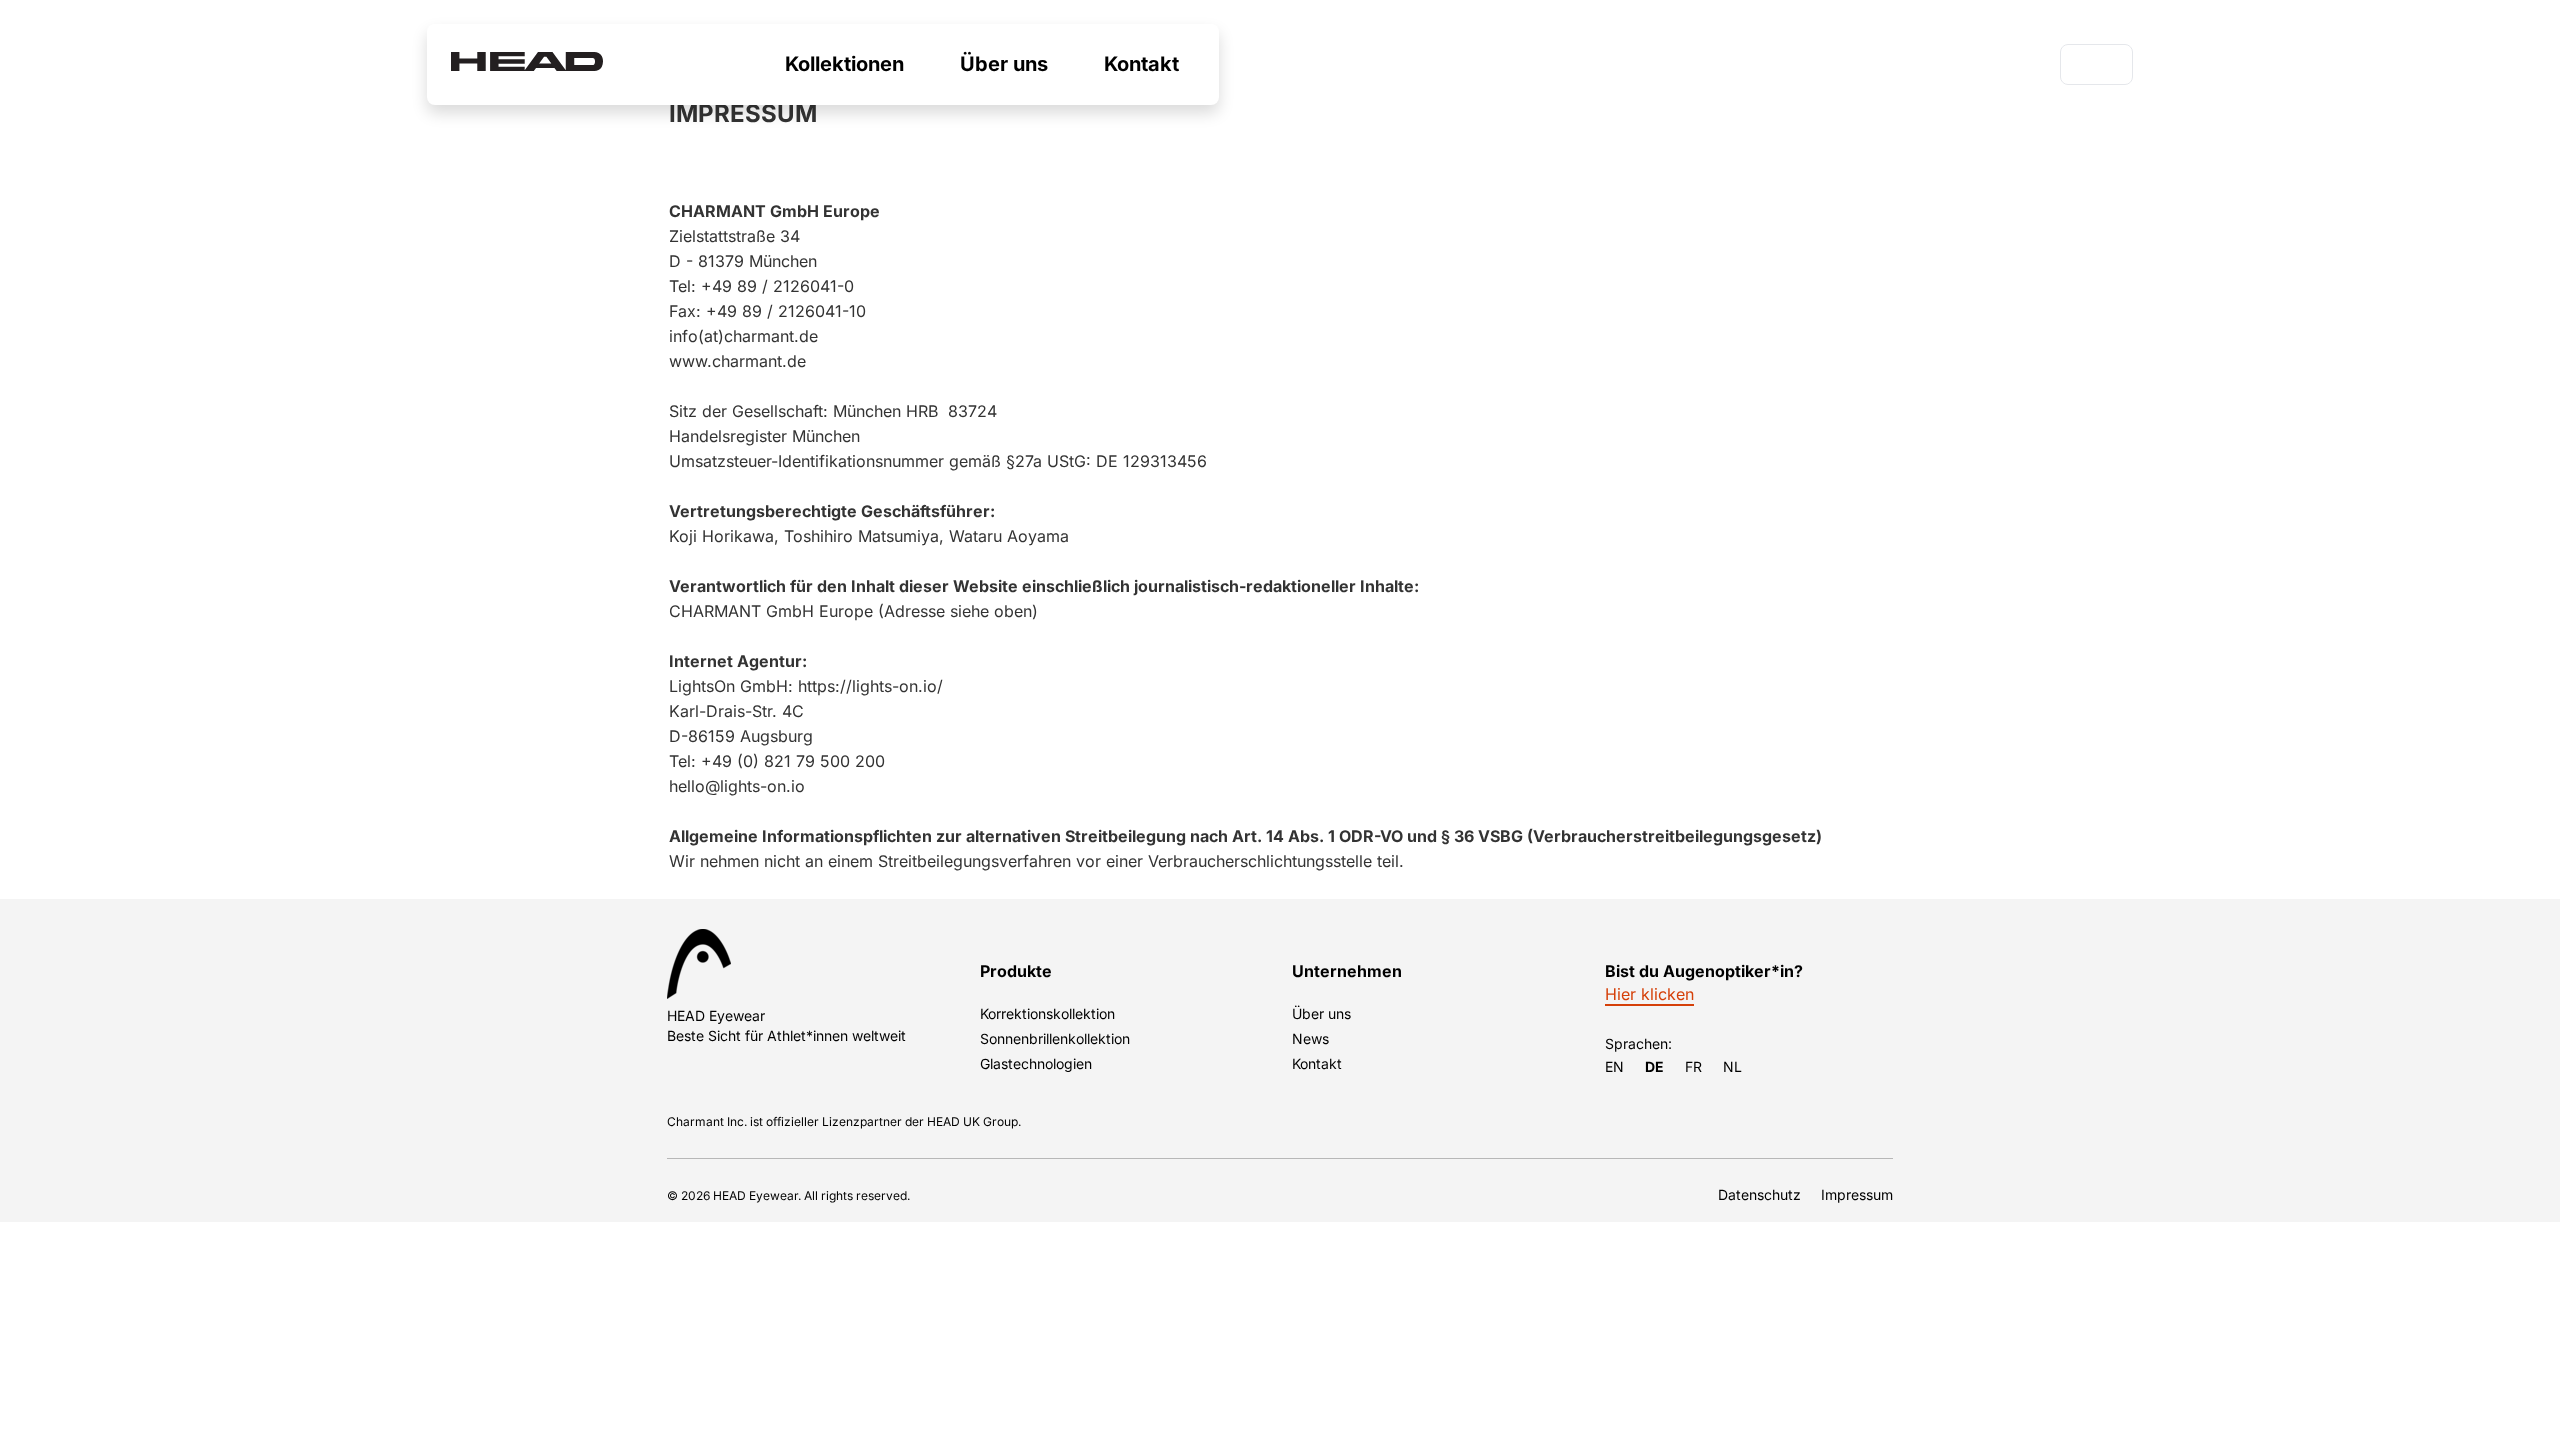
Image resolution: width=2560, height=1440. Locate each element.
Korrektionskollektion (1047, 1013)
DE (2086, 67)
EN (1614, 1066)
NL (1732, 1066)
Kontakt (1317, 1063)
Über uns (1321, 1013)
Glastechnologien (1036, 1063)
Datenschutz (1759, 1194)
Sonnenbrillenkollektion (1055, 1038)
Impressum (1857, 1194)
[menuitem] (844, 64)
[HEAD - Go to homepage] (527, 64)
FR (1693, 1066)
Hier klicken (1649, 994)
